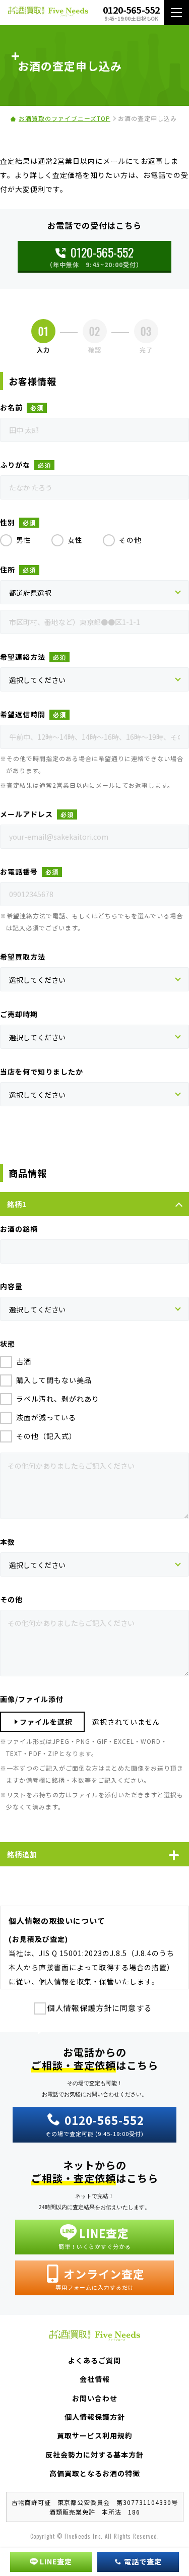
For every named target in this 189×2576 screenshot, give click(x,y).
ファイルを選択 (46, 1722)
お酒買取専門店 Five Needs (48, 13)
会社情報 (95, 2379)
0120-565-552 (102, 252)
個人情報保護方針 (95, 2417)
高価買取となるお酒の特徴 (95, 2473)
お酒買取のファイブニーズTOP (65, 118)
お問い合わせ (95, 2398)
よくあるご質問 (94, 2360)
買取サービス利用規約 (95, 2435)
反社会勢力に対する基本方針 (94, 2455)
